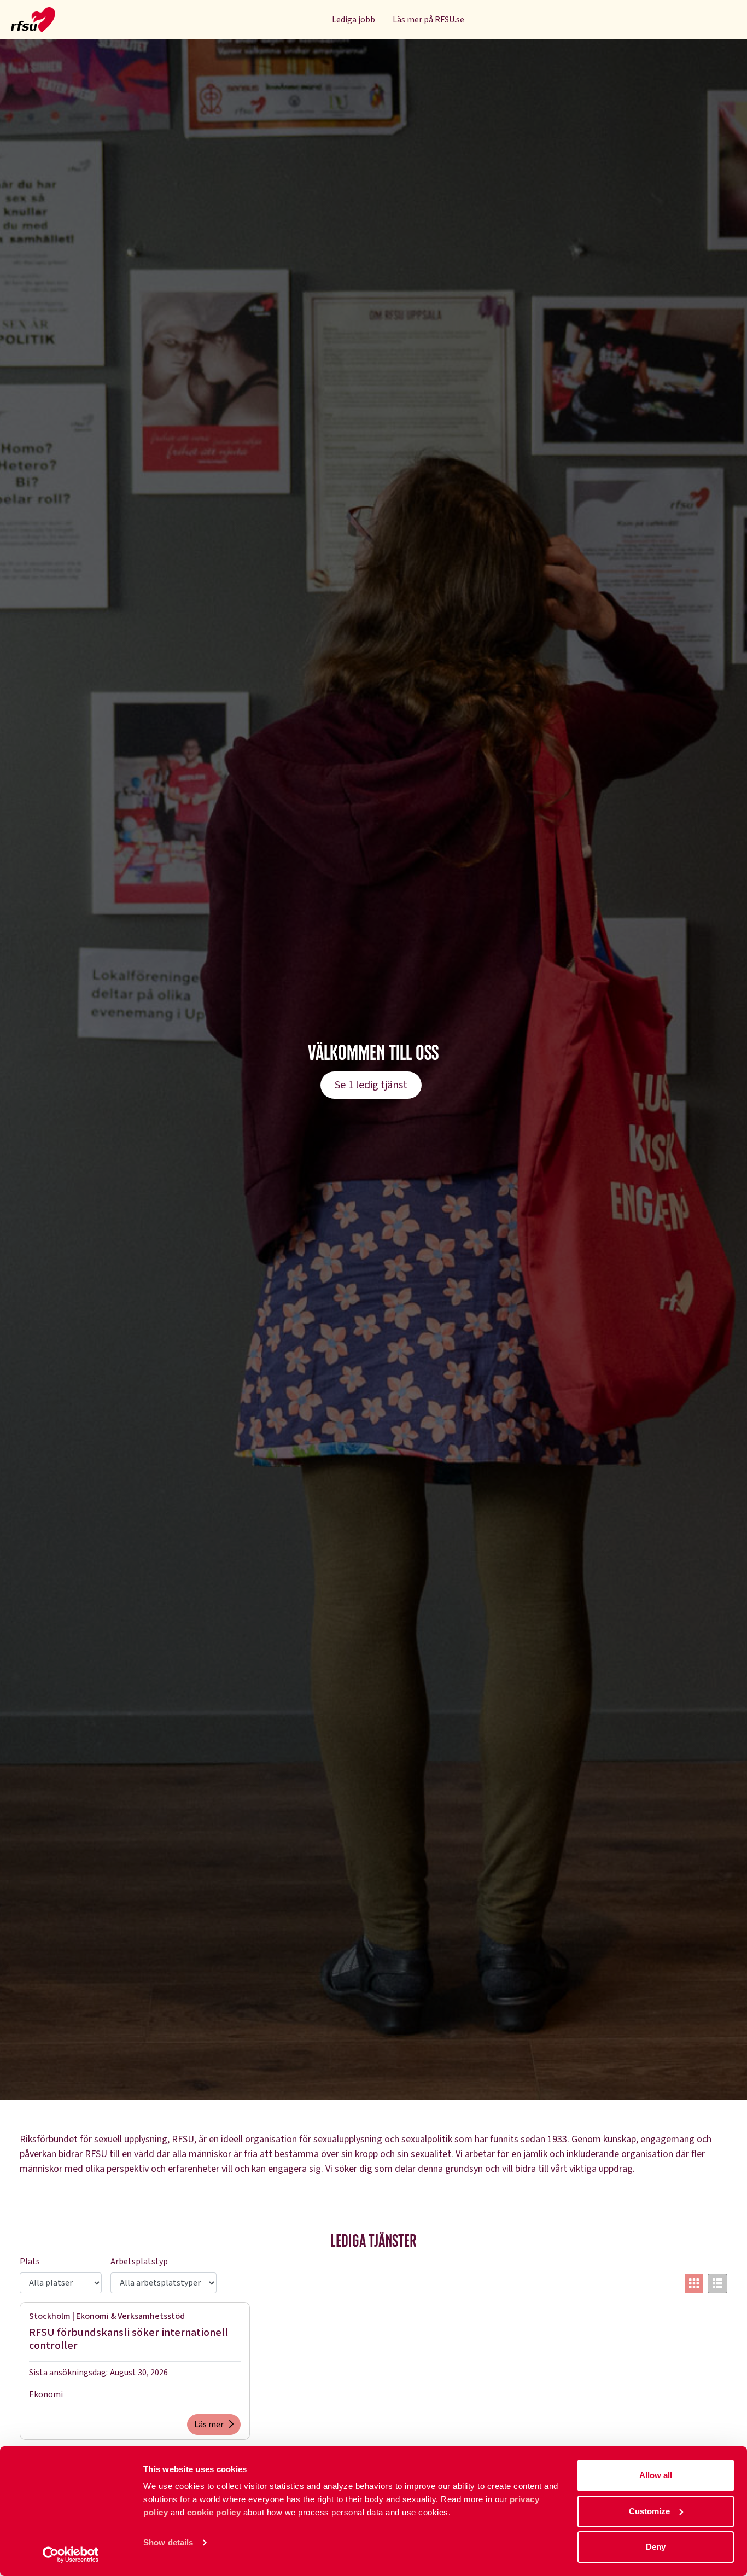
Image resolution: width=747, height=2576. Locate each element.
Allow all (656, 2475)
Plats (30, 2262)
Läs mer (209, 2425)
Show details (168, 2542)
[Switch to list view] (717, 2283)
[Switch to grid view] (694, 2283)
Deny (656, 2547)
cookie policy (214, 2512)
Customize (649, 2511)
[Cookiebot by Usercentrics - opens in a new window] (71, 2555)
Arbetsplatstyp (139, 2262)
